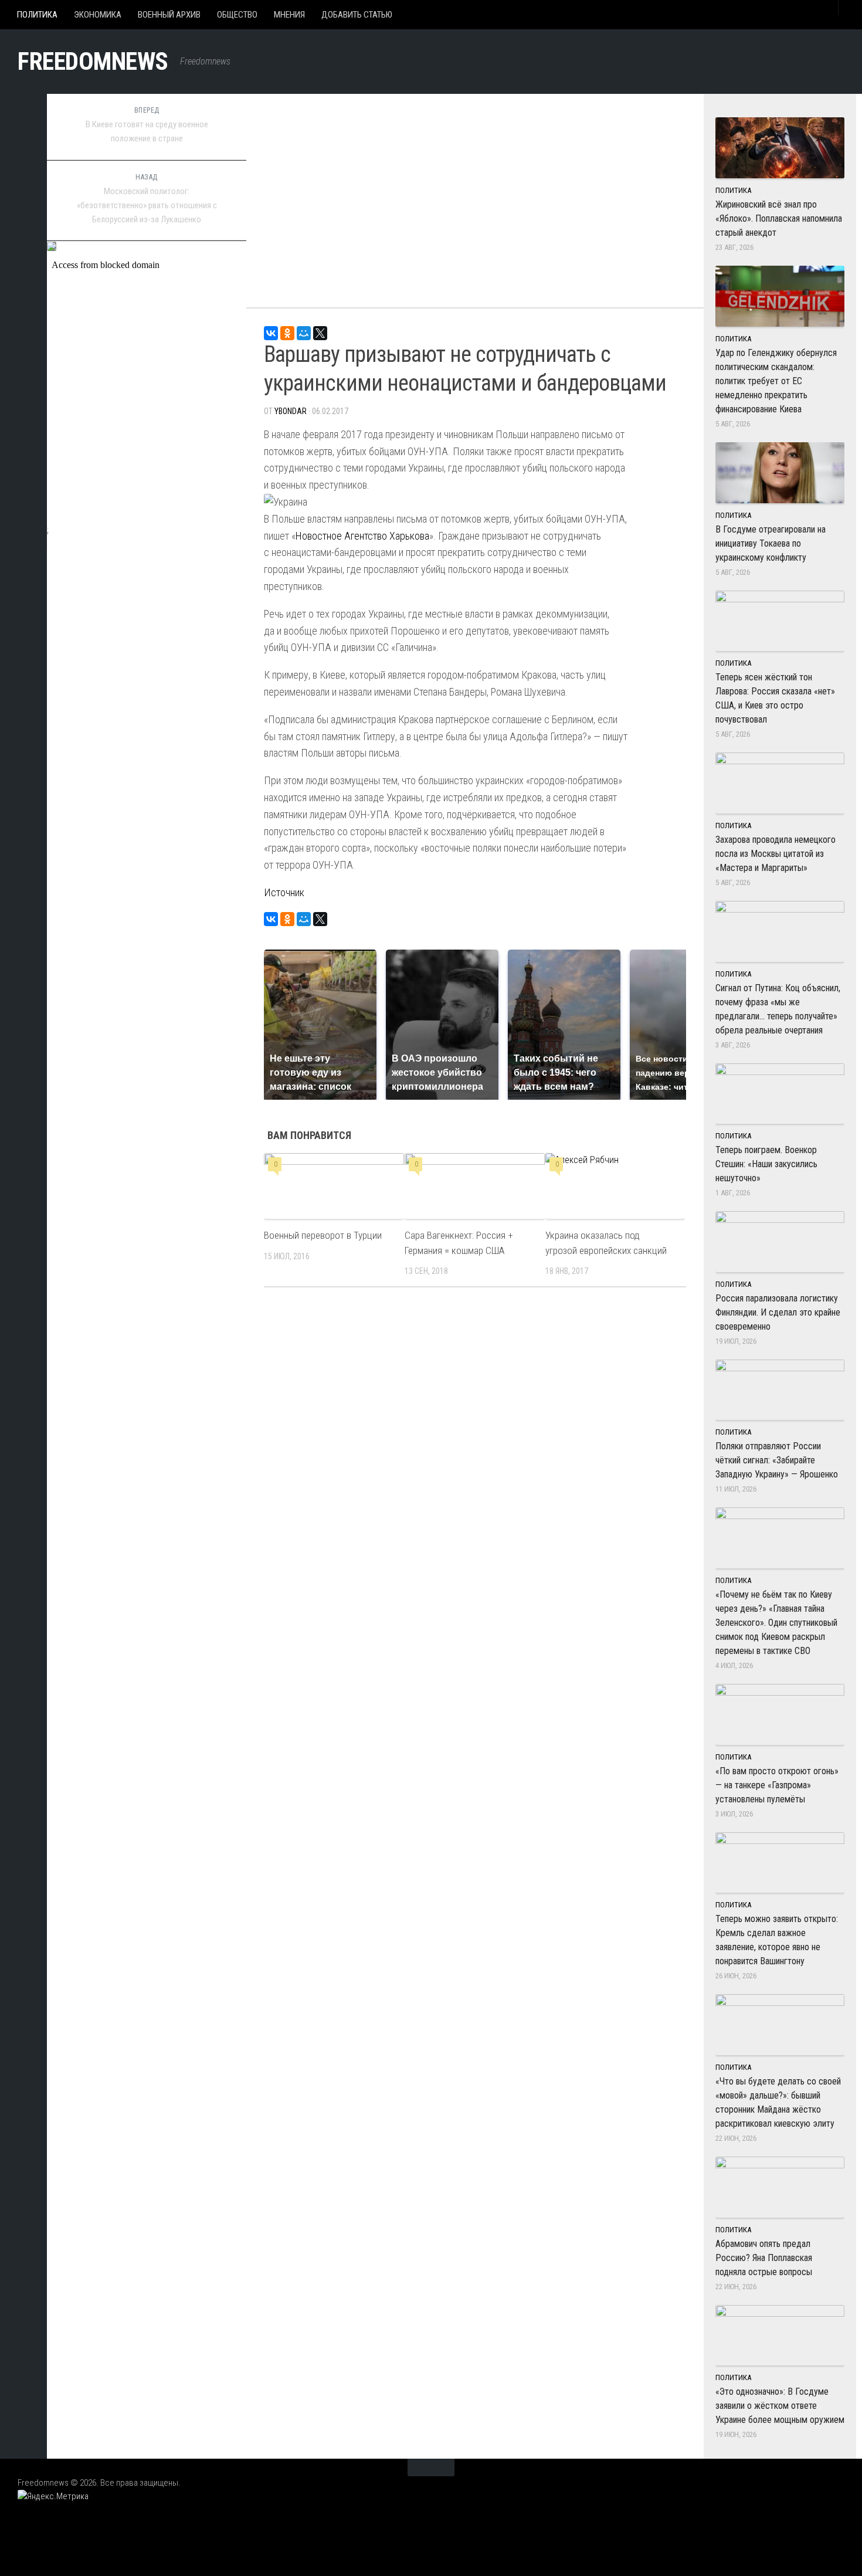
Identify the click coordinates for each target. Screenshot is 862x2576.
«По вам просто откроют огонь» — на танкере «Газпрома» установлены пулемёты (777, 1785)
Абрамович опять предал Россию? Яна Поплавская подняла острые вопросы (764, 2258)
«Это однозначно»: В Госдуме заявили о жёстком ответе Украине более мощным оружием (780, 2406)
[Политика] (23, 133)
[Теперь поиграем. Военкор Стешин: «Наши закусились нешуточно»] (780, 1094)
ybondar (291, 411)
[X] (320, 333)
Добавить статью (357, 15)
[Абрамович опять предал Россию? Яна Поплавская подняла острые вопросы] (780, 2187)
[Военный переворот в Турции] (334, 1186)
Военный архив (169, 15)
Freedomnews (93, 61)
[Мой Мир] (304, 333)
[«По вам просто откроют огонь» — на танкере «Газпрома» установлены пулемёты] (780, 1714)
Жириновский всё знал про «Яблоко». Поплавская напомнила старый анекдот (779, 218)
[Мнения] (23, 243)
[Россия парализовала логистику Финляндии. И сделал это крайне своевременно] (780, 1242)
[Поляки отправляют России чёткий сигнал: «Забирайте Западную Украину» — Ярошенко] (780, 1390)
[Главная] (23, 106)
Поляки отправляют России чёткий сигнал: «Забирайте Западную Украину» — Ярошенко (777, 1460)
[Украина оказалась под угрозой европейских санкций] (615, 1186)
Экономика (98, 15)
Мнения (289, 15)
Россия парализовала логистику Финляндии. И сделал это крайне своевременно (778, 1312)
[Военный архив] (23, 188)
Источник (284, 892)
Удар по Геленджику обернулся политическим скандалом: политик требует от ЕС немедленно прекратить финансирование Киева (776, 381)
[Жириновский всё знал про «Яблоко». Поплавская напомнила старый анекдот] (780, 148)
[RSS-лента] (23, 271)
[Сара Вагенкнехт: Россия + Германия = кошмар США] (475, 1186)
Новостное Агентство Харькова (362, 536)
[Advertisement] (475, 194)
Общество (237, 15)
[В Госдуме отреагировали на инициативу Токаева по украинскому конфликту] (780, 473)
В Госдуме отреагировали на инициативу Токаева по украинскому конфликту (771, 543)
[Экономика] (23, 161)
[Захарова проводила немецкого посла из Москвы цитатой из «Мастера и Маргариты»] (780, 783)
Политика (37, 15)
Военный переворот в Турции (323, 1235)
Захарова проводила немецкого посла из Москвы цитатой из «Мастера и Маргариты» (776, 854)
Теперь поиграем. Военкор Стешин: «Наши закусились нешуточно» (766, 1164)
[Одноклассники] (287, 333)
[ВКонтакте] (271, 333)
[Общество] (23, 216)
